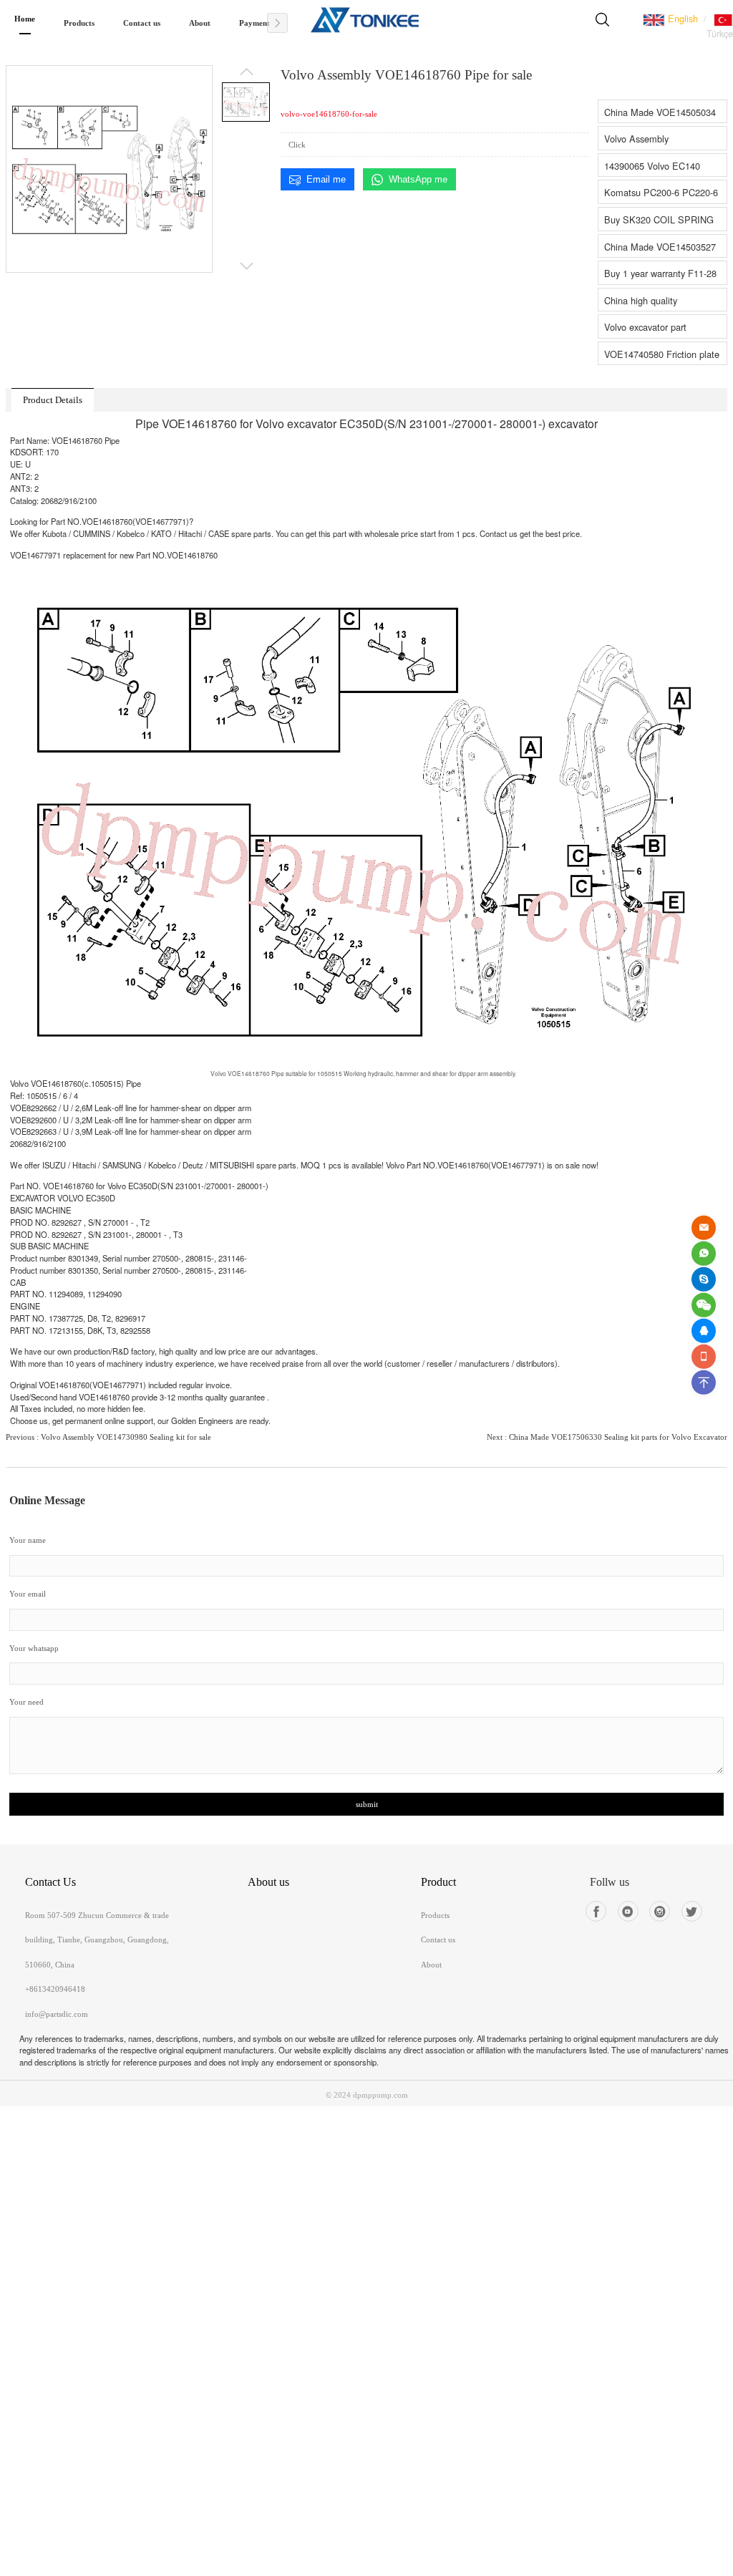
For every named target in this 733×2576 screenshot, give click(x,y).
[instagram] (660, 1911)
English (681, 18)
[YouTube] (628, 1911)
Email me (326, 179)
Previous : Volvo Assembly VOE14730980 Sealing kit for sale (108, 1437)
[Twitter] (692, 1911)
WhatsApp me (418, 179)
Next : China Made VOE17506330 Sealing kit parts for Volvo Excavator (607, 1437)
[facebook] (596, 1911)
